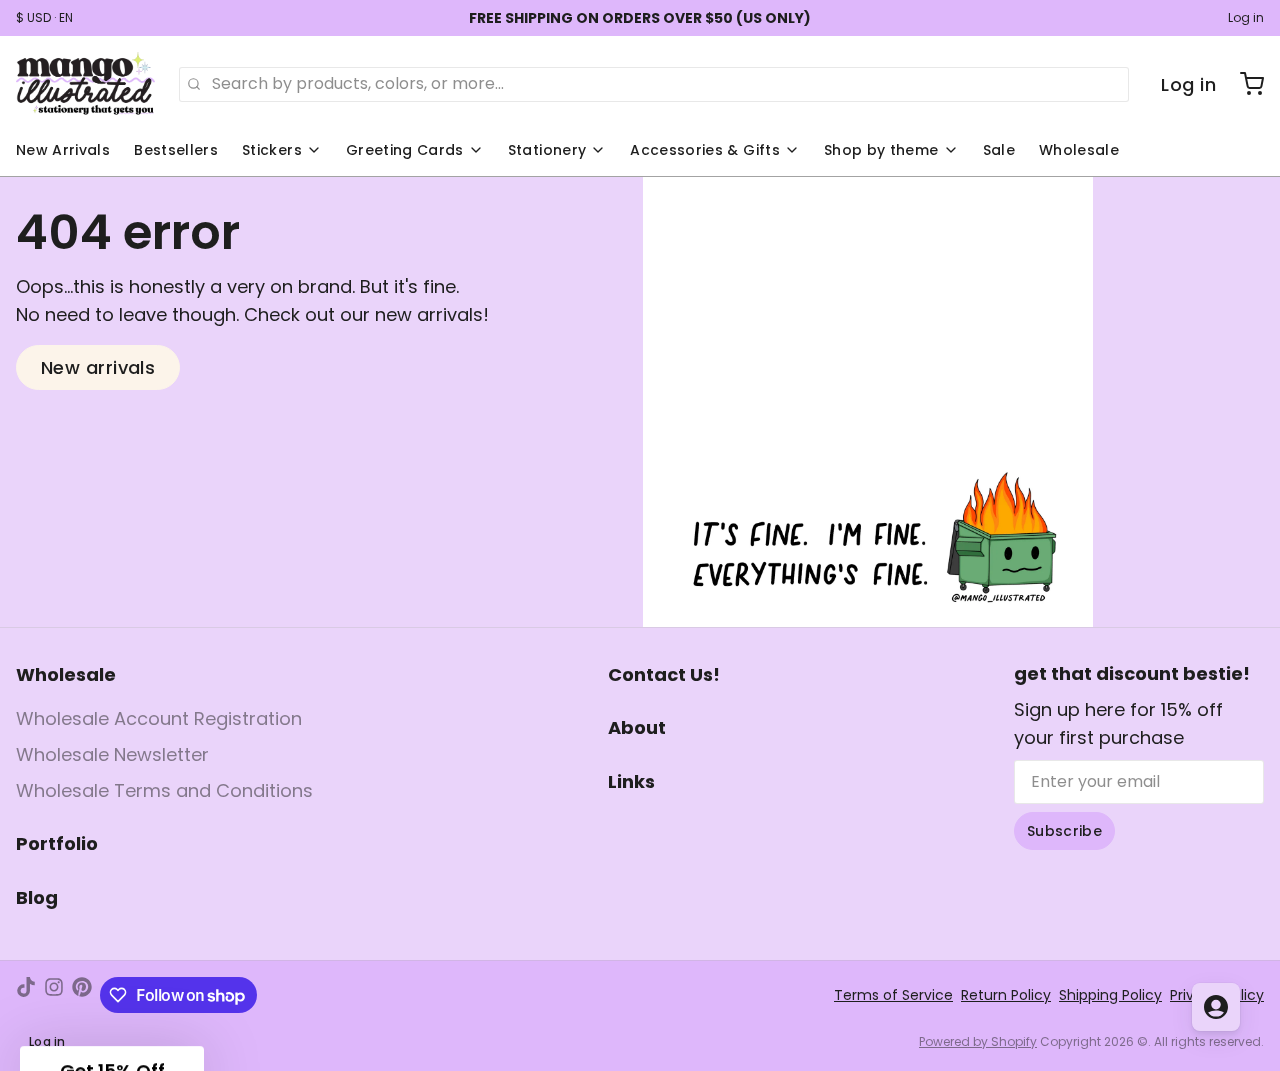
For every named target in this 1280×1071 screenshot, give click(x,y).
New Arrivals (63, 150)
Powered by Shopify (978, 1041)
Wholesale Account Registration (159, 718)
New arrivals (98, 367)
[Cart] (1244, 84)
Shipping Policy (1110, 995)
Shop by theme (881, 150)
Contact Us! (664, 674)
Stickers (272, 150)
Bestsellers (176, 150)
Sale (999, 150)
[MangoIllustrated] (85, 84)
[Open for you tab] (1216, 1007)
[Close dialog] (124, 754)
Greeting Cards (405, 150)
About (637, 727)
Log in (1246, 18)
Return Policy (1006, 995)
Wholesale (1079, 150)
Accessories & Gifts (705, 150)
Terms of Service (893, 995)
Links (631, 781)
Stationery (547, 150)
